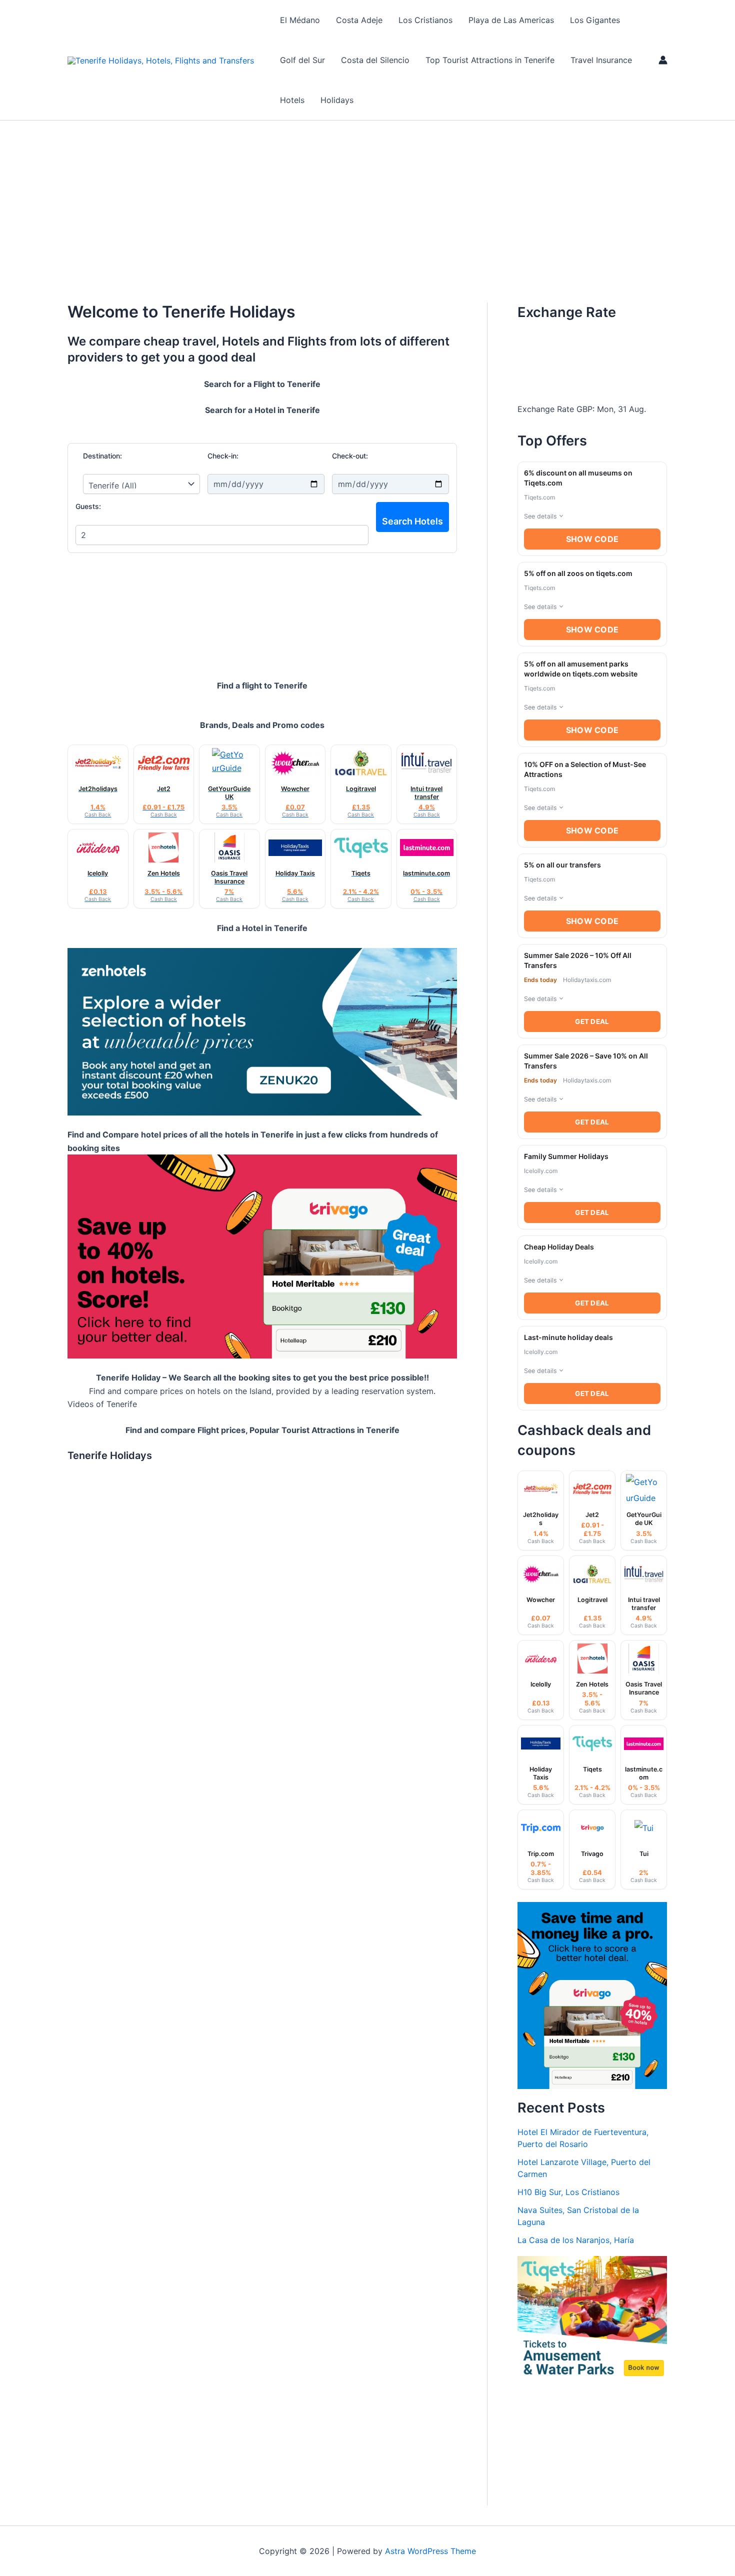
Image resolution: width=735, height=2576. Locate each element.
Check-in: (223, 456)
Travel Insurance (601, 60)
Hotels (292, 100)
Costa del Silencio (375, 60)
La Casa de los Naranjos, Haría (576, 2240)
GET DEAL (592, 1021)
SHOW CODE (592, 539)
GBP (584, 409)
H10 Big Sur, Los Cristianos (568, 2192)
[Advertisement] (367, 195)
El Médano (300, 20)
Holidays (337, 100)
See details (540, 516)
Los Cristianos (425, 20)
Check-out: (350, 456)
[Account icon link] (663, 60)
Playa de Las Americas (511, 20)
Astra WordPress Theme (430, 2551)
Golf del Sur (302, 60)
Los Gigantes (595, 20)
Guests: (88, 506)
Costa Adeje (359, 20)
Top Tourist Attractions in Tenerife (490, 60)
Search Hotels (412, 521)
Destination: (102, 456)
